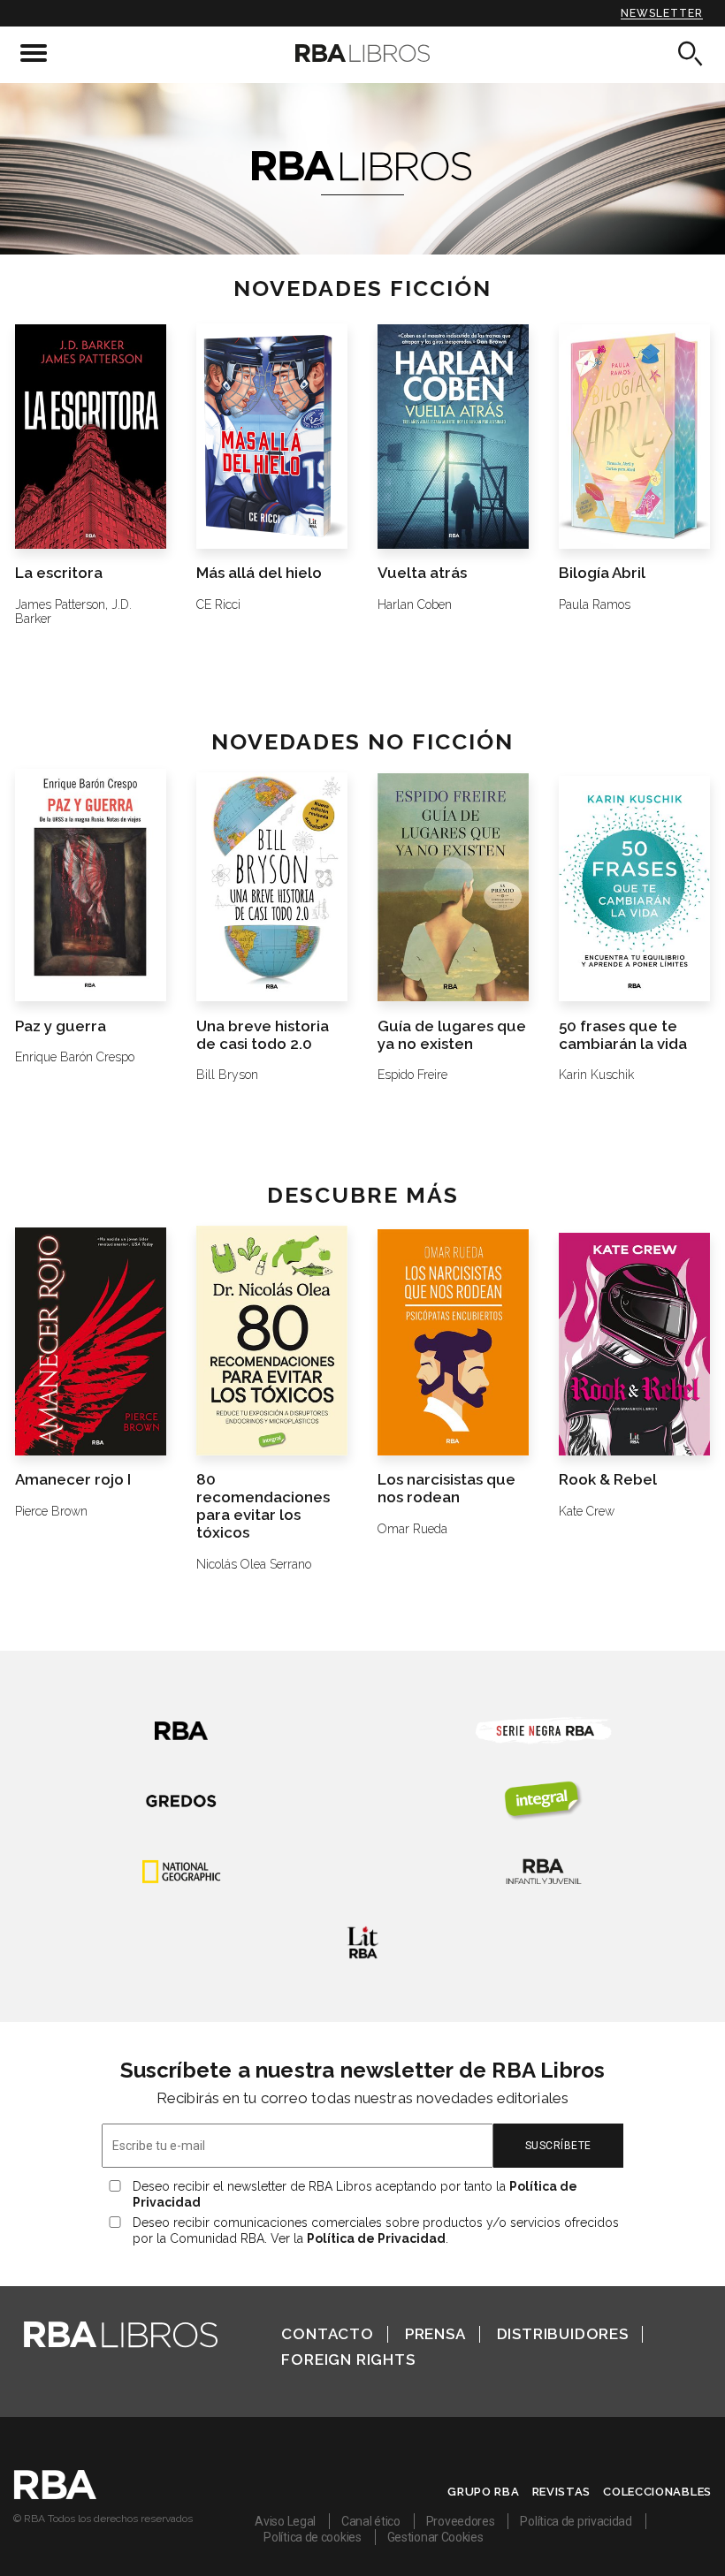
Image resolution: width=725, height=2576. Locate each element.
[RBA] (55, 2495)
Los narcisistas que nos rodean (446, 1488)
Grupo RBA (483, 2492)
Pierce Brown (51, 1511)
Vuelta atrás (422, 573)
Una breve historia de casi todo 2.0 (263, 1035)
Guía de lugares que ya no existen (452, 1035)
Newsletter (662, 13)
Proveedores (461, 2521)
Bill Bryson (227, 1075)
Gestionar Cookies (435, 2537)
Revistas (562, 2492)
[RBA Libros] (362, 53)
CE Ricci (218, 604)
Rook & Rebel (608, 1479)
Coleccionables (657, 2492)
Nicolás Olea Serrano (254, 1564)
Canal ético (371, 2521)
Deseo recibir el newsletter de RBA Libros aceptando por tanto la (355, 2194)
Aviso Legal (285, 2521)
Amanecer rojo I (73, 1479)
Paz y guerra (61, 1026)
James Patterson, (61, 604)
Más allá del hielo (259, 573)
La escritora (59, 573)
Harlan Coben (415, 604)
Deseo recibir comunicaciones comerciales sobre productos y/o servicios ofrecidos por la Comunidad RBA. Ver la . (376, 2230)
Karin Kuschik (596, 1075)
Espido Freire (412, 1075)
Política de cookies (312, 2537)
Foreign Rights (348, 2359)
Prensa (435, 2334)
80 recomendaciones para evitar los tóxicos (263, 1506)
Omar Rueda (412, 1529)
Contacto (327, 2334)
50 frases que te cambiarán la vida (623, 1035)
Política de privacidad (576, 2521)
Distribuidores (563, 2334)
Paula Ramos (595, 604)
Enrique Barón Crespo (75, 1057)
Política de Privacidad (376, 2238)
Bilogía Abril (602, 573)
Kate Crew (587, 1511)
